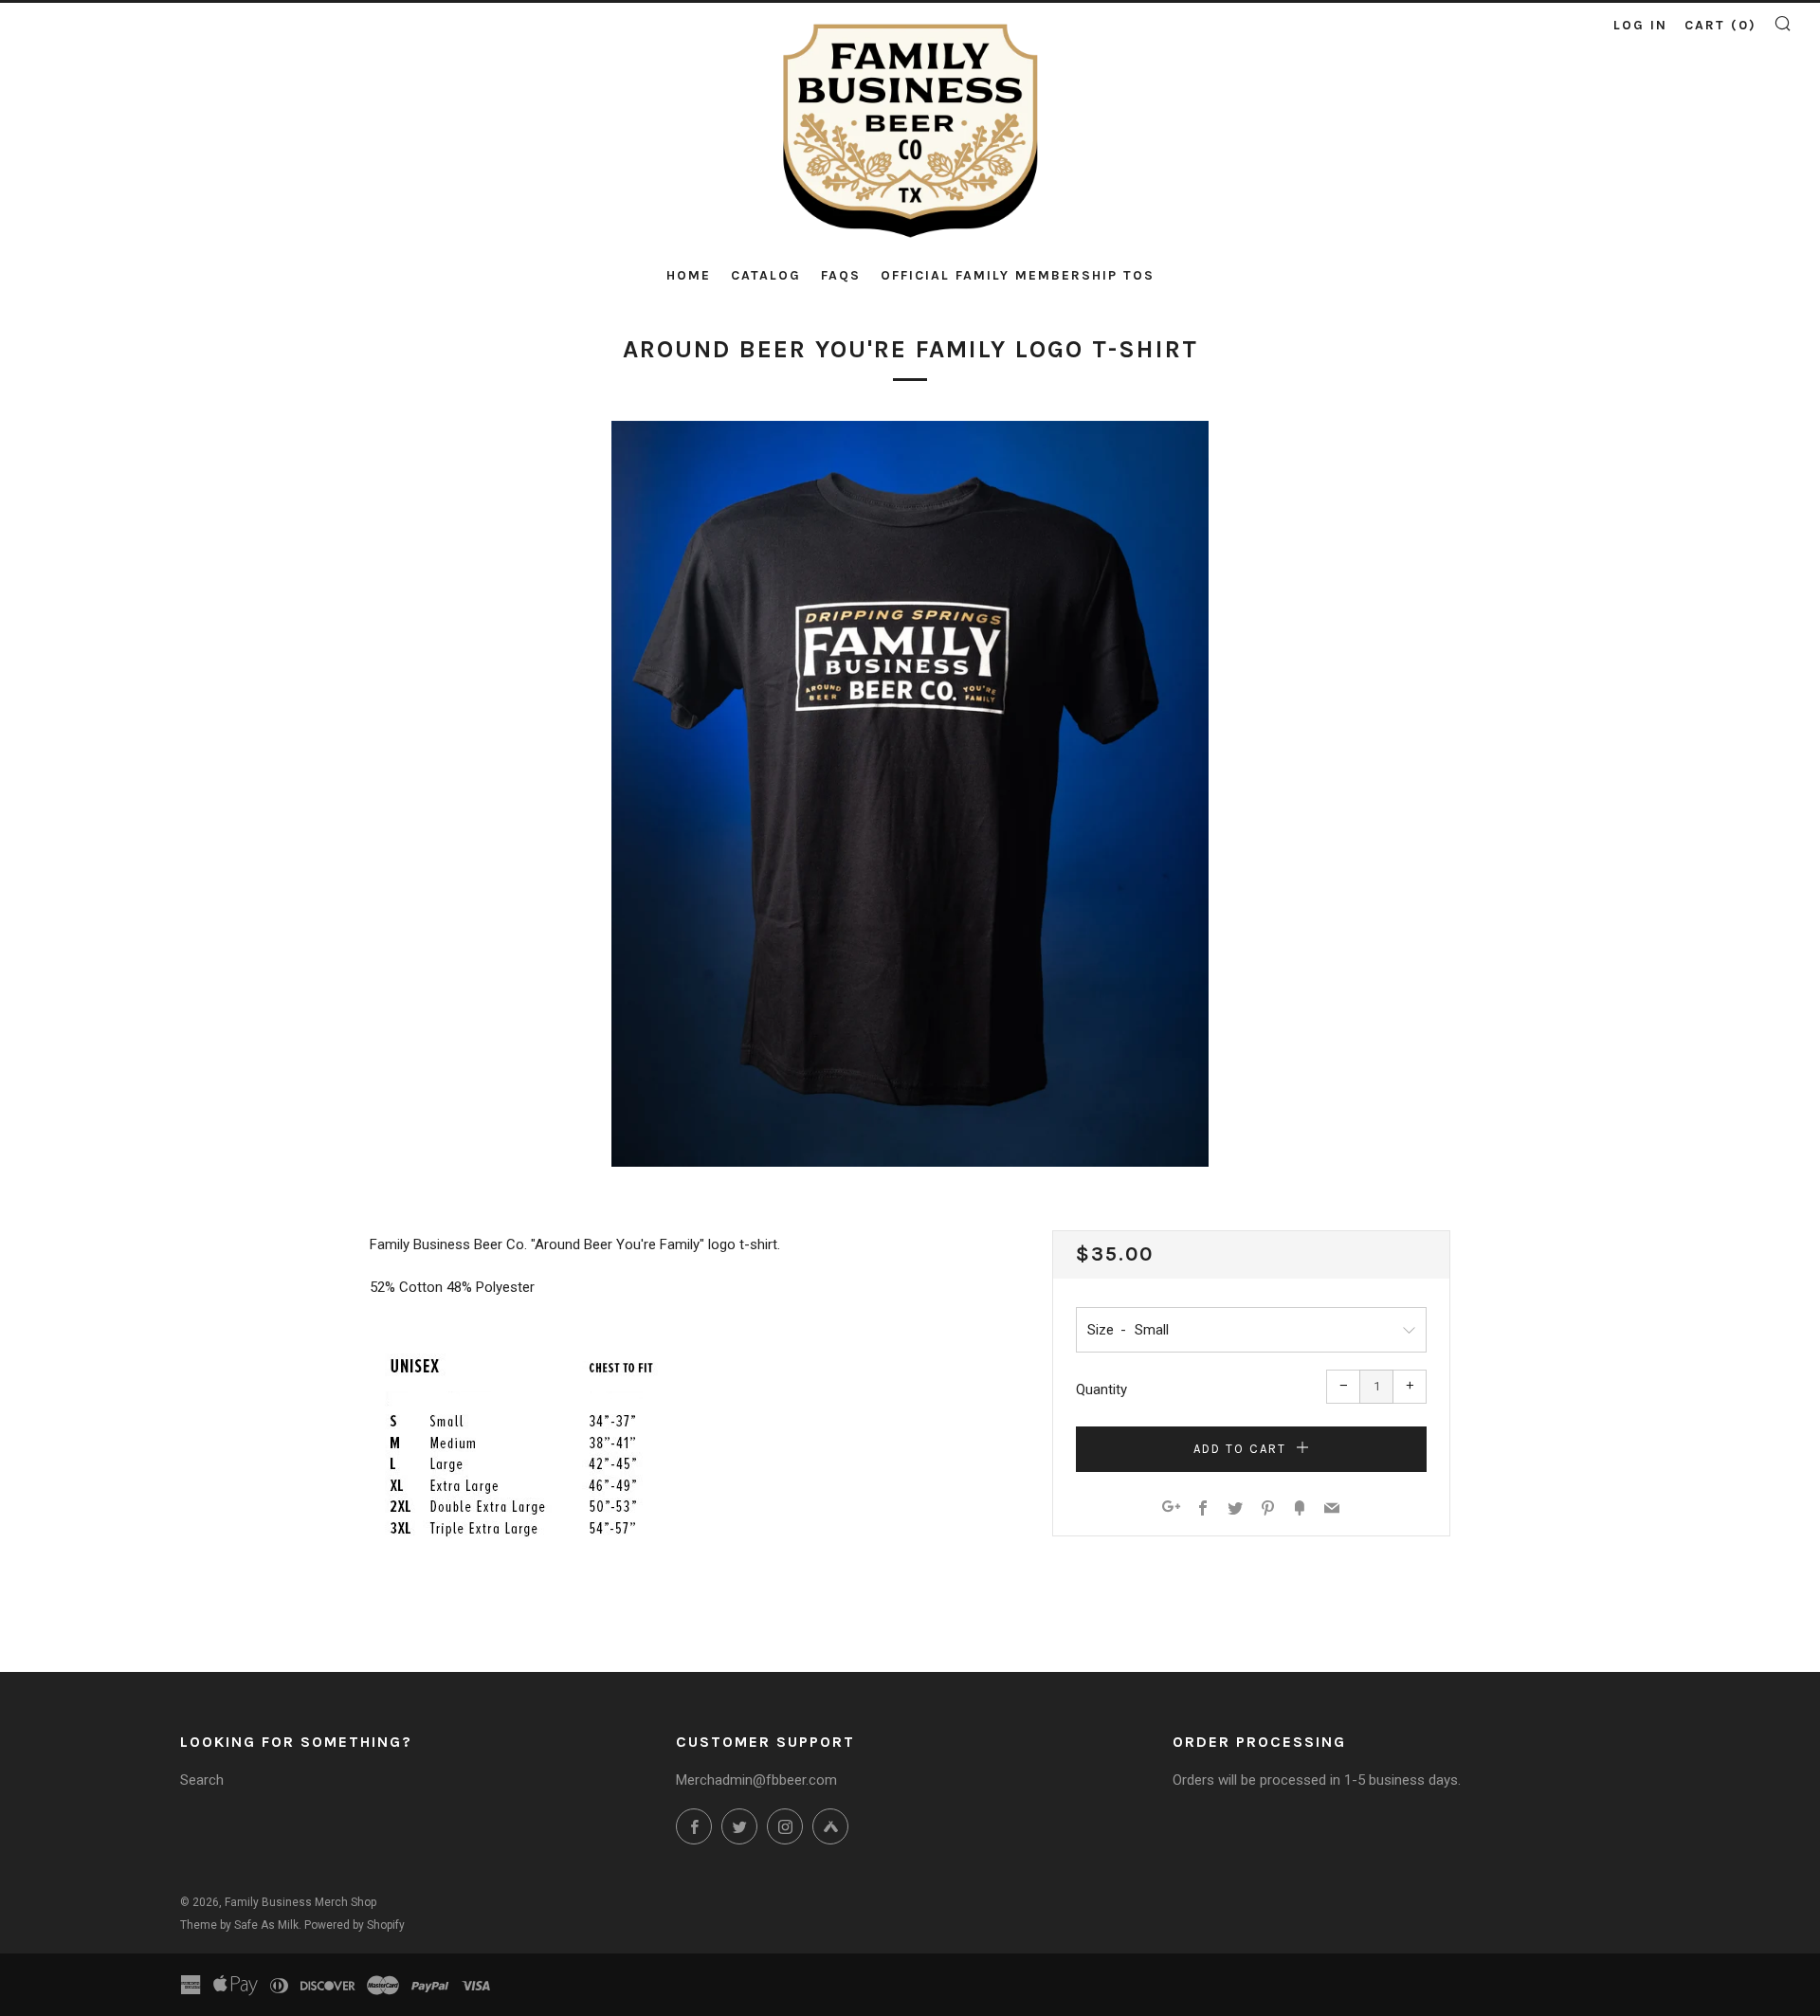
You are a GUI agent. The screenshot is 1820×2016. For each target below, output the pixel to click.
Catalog (766, 275)
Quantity (1101, 1389)
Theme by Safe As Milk (239, 1925)
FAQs (841, 275)
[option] (910, 794)
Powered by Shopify (355, 1925)
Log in (1640, 25)
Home (689, 275)
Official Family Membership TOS (1018, 275)
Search (202, 1780)
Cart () (1720, 25)
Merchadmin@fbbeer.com (756, 1780)
